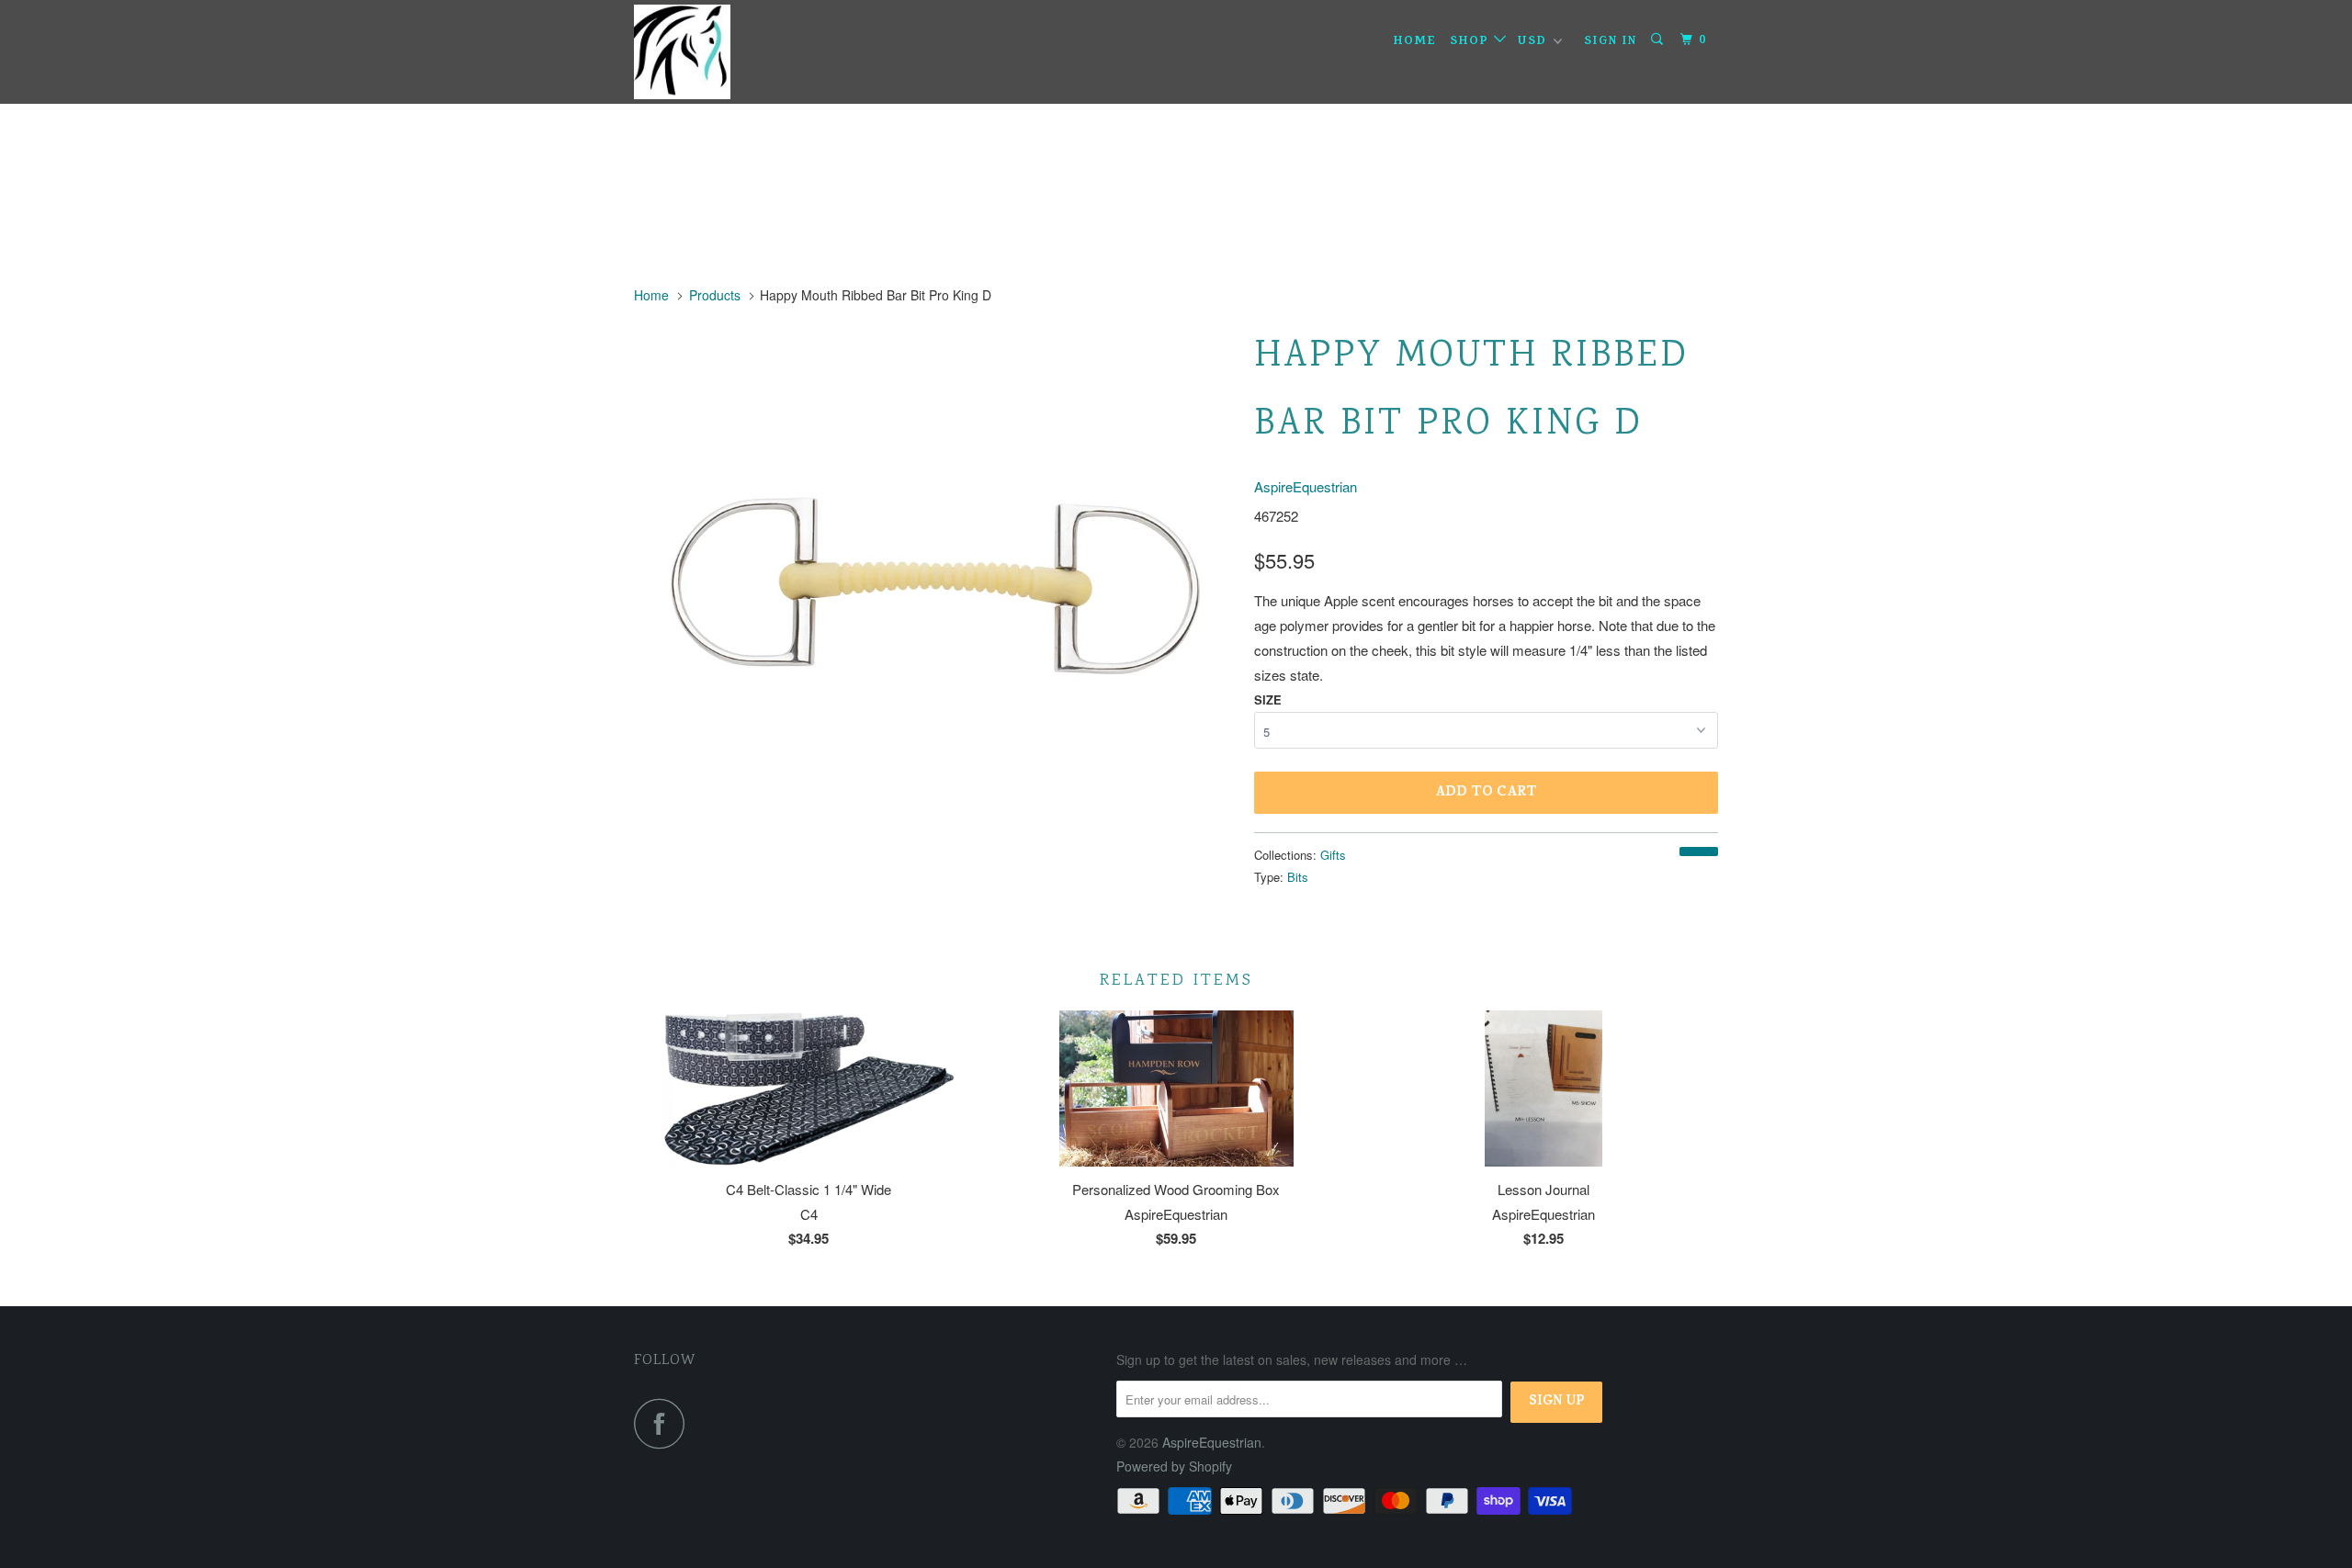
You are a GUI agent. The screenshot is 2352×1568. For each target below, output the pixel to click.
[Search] (1659, 40)
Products (715, 295)
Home (1415, 42)
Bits (1298, 877)
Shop (1472, 42)
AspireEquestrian (1306, 486)
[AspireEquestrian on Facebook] (664, 1423)
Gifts (1333, 855)
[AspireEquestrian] (728, 52)
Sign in (1611, 42)
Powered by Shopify (1174, 1466)
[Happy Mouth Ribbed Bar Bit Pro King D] (935, 597)
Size (1268, 699)
